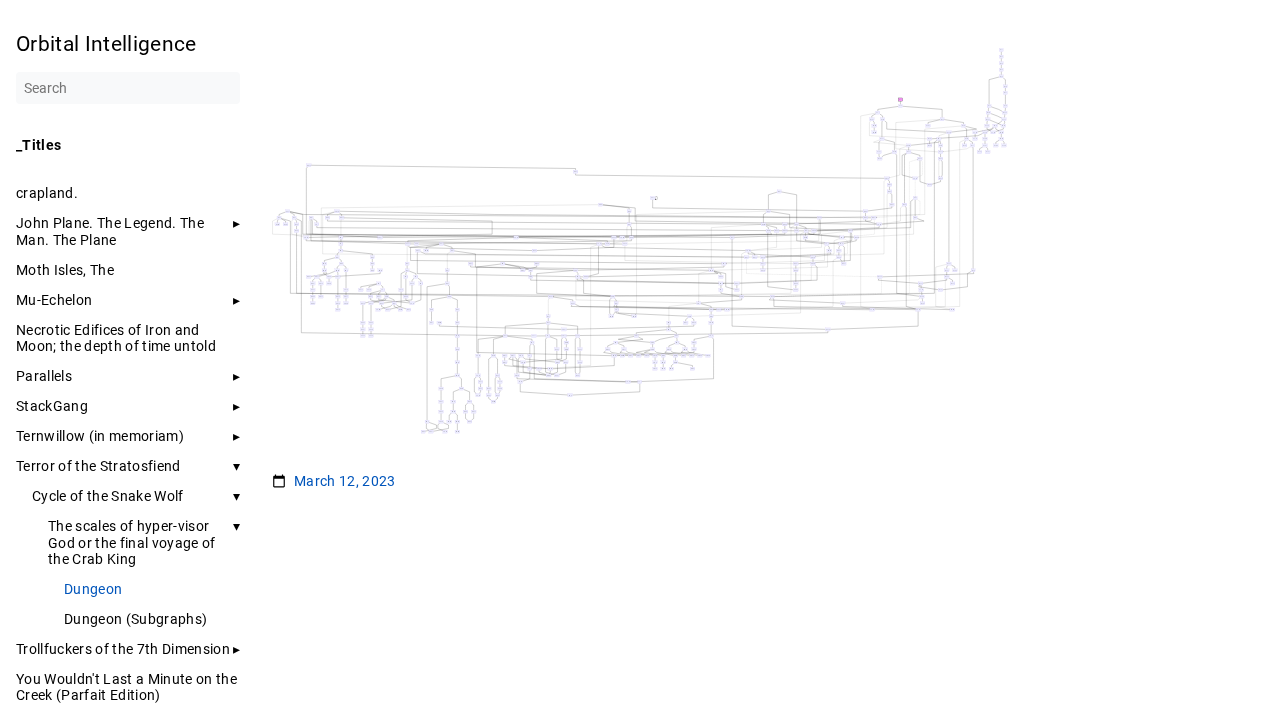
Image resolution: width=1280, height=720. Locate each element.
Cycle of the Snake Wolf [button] (108, 496)
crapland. (47, 193)
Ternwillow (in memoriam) (100, 436)
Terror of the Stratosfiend (98, 466)
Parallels (44, 376)
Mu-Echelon (54, 300)
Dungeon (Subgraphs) (135, 619)
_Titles (38, 145)
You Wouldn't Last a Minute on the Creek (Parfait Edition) (126, 687)
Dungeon (93, 589)
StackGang (52, 406)
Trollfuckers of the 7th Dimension (123, 649)
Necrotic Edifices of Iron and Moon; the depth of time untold (116, 338)
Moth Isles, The (65, 270)
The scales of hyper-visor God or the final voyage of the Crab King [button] (132, 542)
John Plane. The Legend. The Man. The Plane (110, 231)
